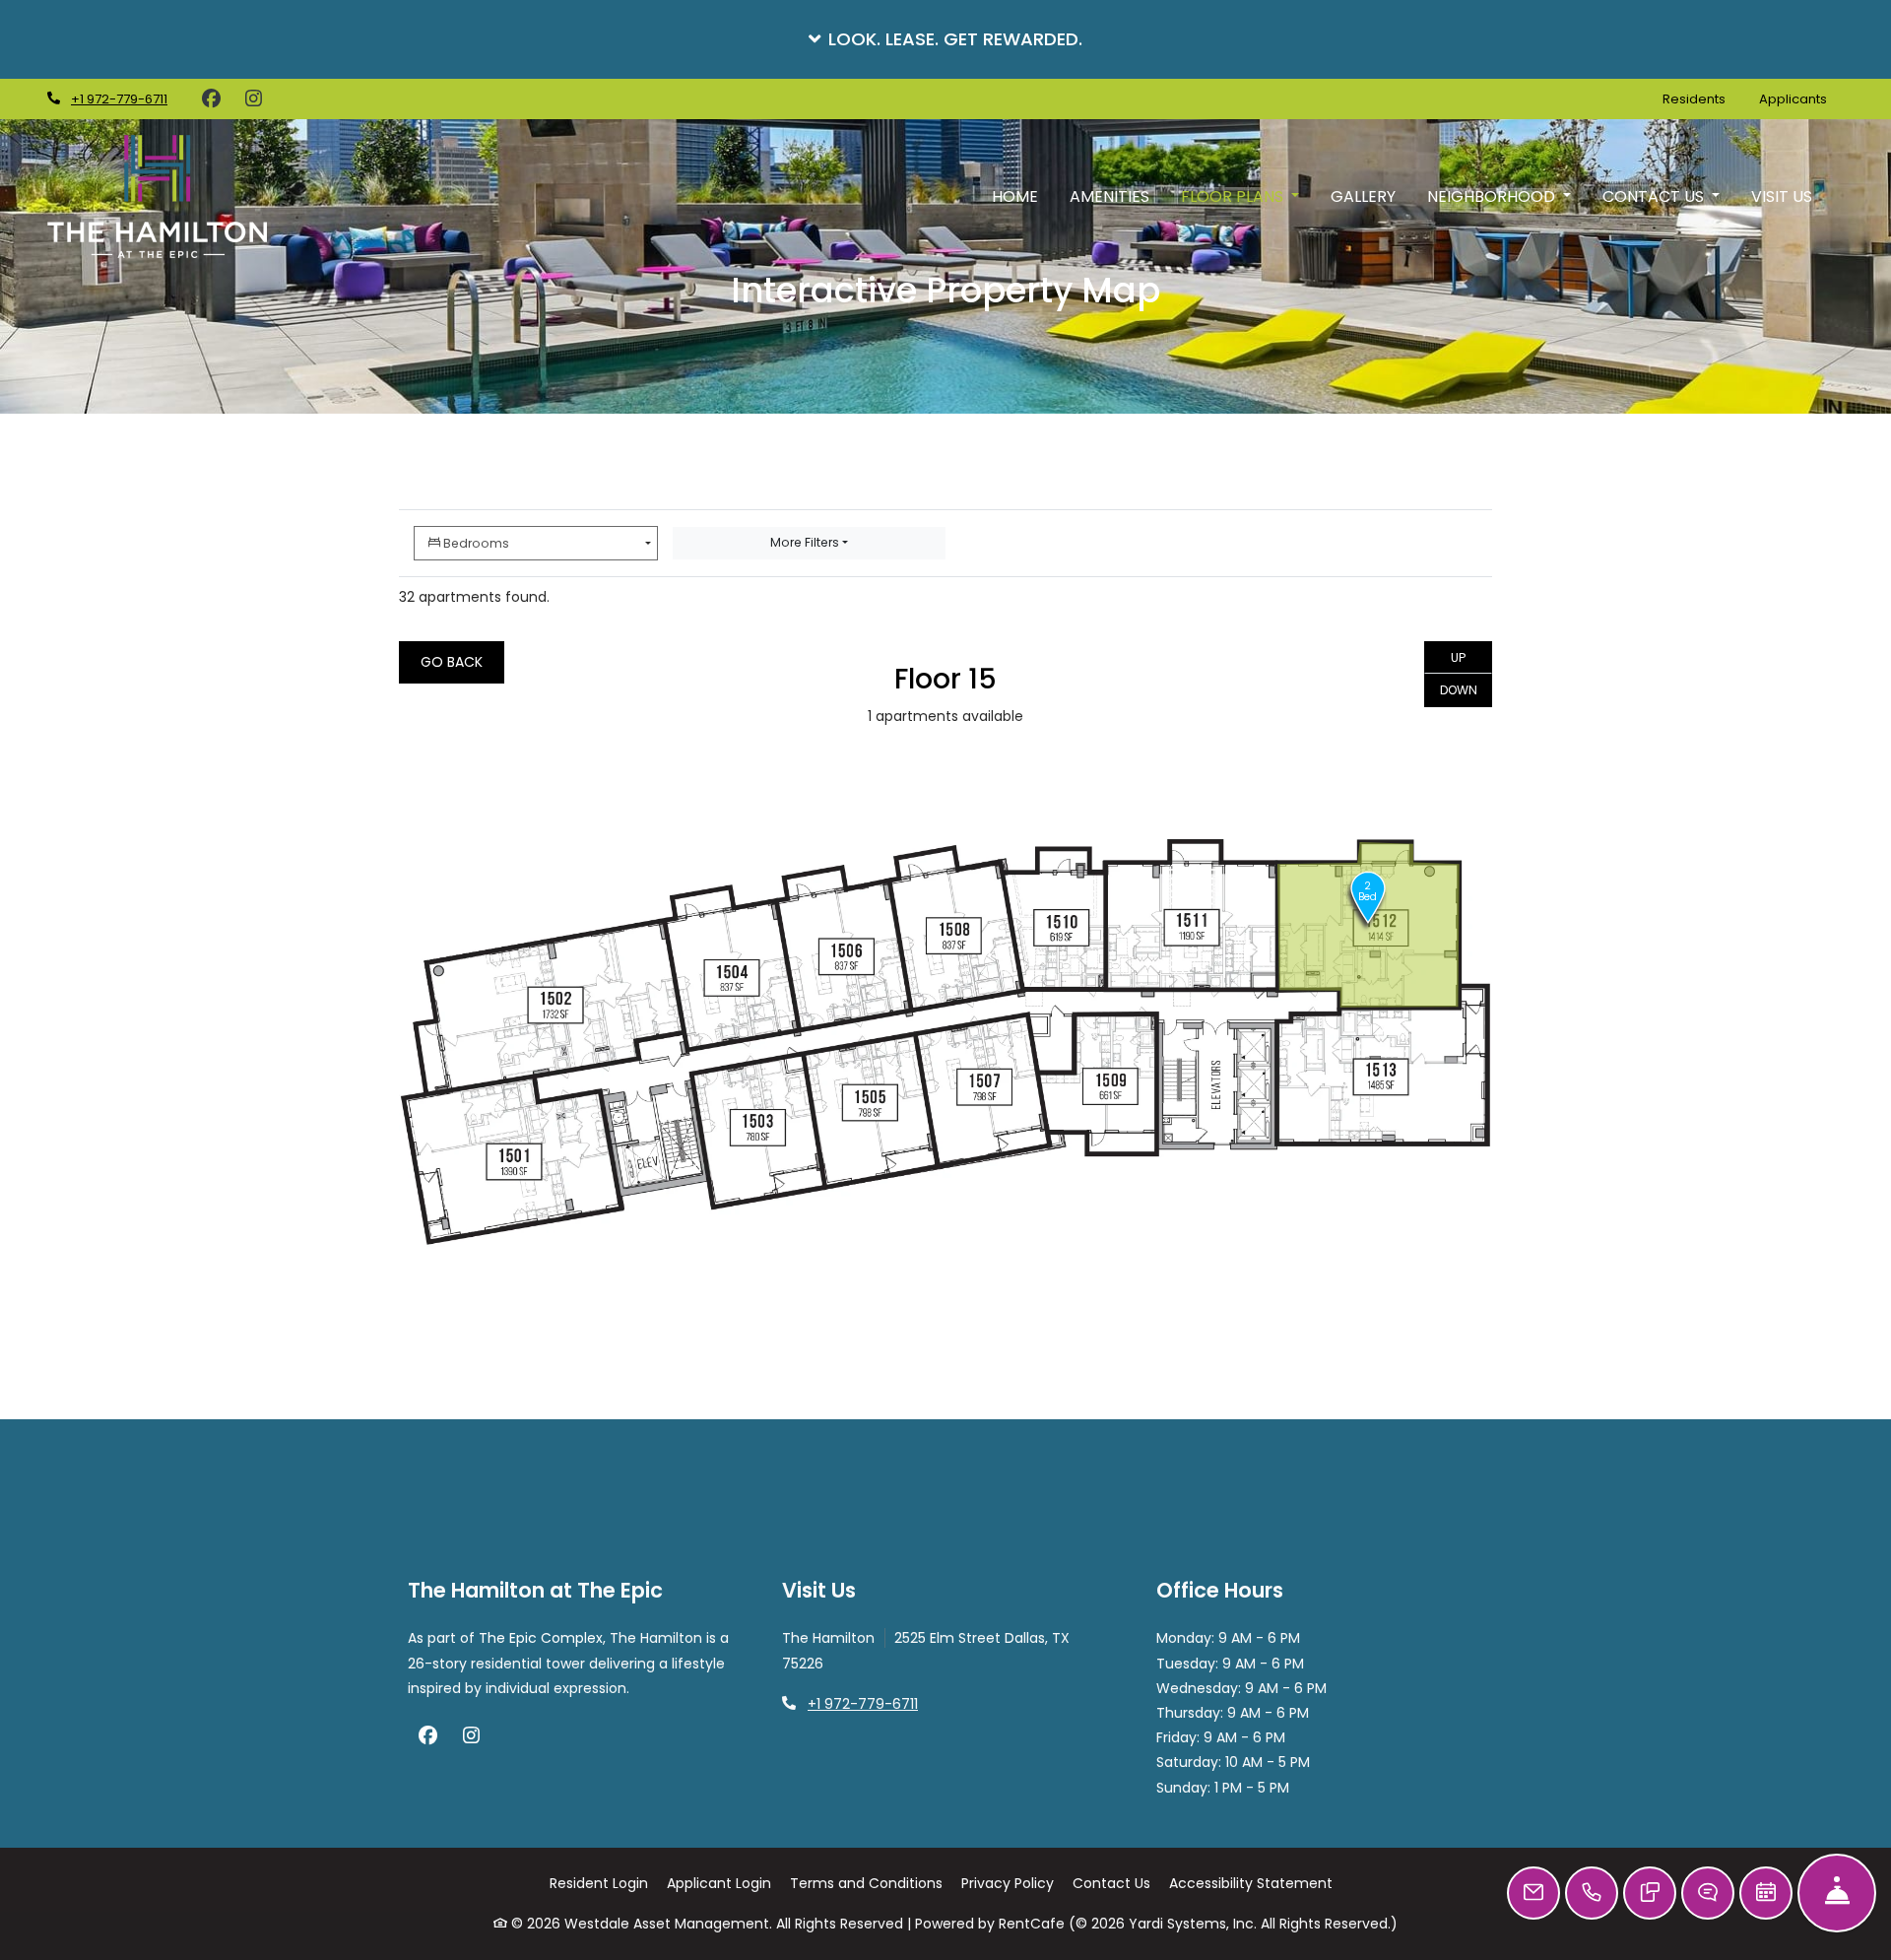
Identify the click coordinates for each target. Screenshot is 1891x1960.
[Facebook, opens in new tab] (211, 99)
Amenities (1109, 196)
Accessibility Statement (1251, 1883)
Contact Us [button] (1655, 196)
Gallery (1363, 196)
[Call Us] (1592, 1893)
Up (1458, 657)
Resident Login (599, 1883)
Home (1015, 196)
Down (1459, 690)
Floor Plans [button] (1234, 196)
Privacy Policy (1008, 1883)
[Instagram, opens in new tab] (253, 99)
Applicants (1801, 98)
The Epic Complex (541, 1638)
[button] (945, 39)
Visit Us (1782, 196)
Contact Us (1111, 1883)
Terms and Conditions (866, 1883)
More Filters (805, 542)
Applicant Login (719, 1883)
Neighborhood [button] (1493, 196)
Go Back (452, 662)
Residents (1702, 98)
